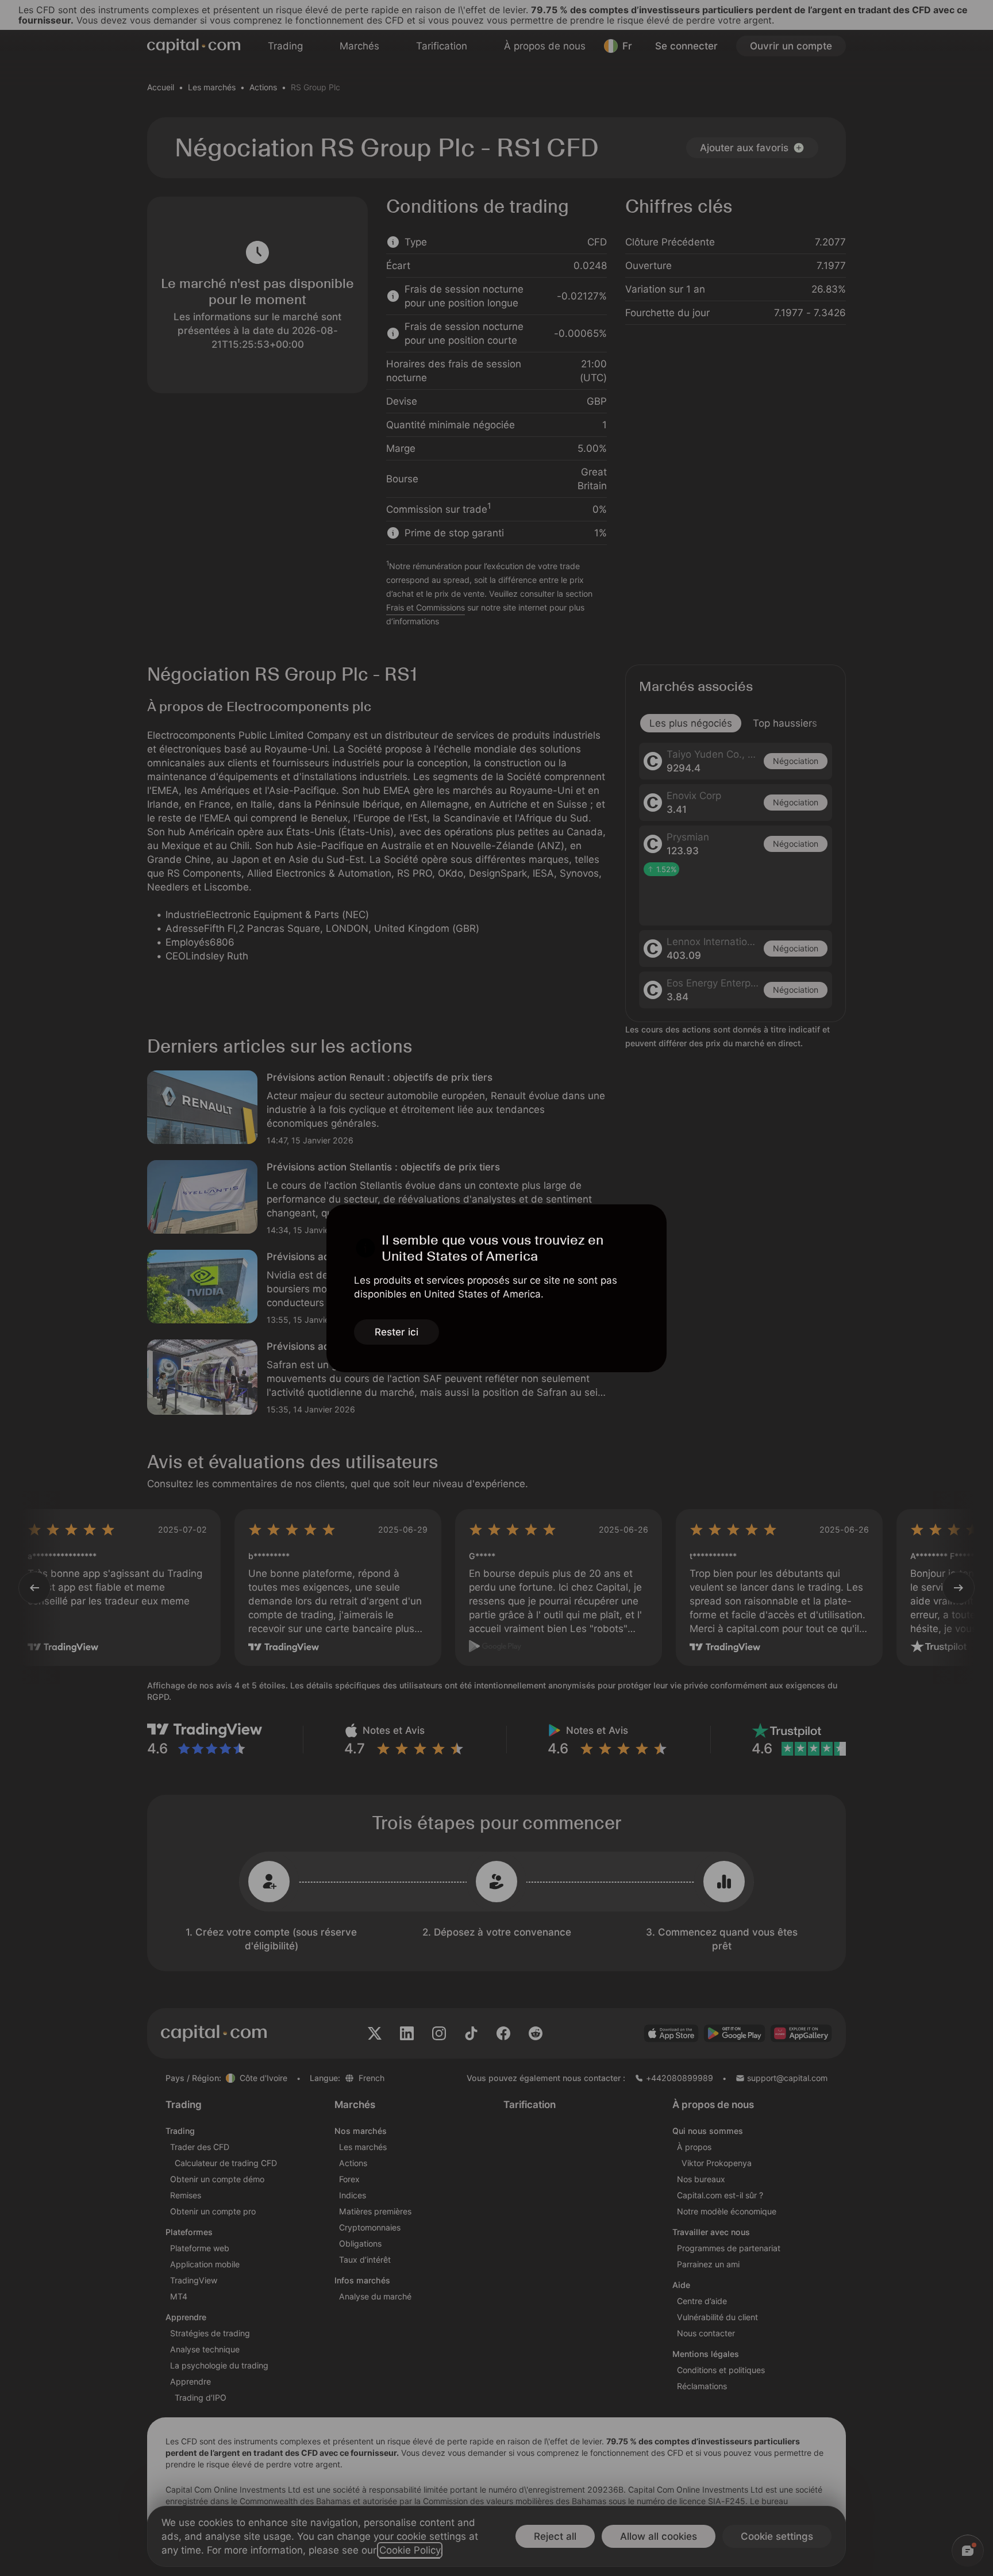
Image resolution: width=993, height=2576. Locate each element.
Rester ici (397, 1332)
